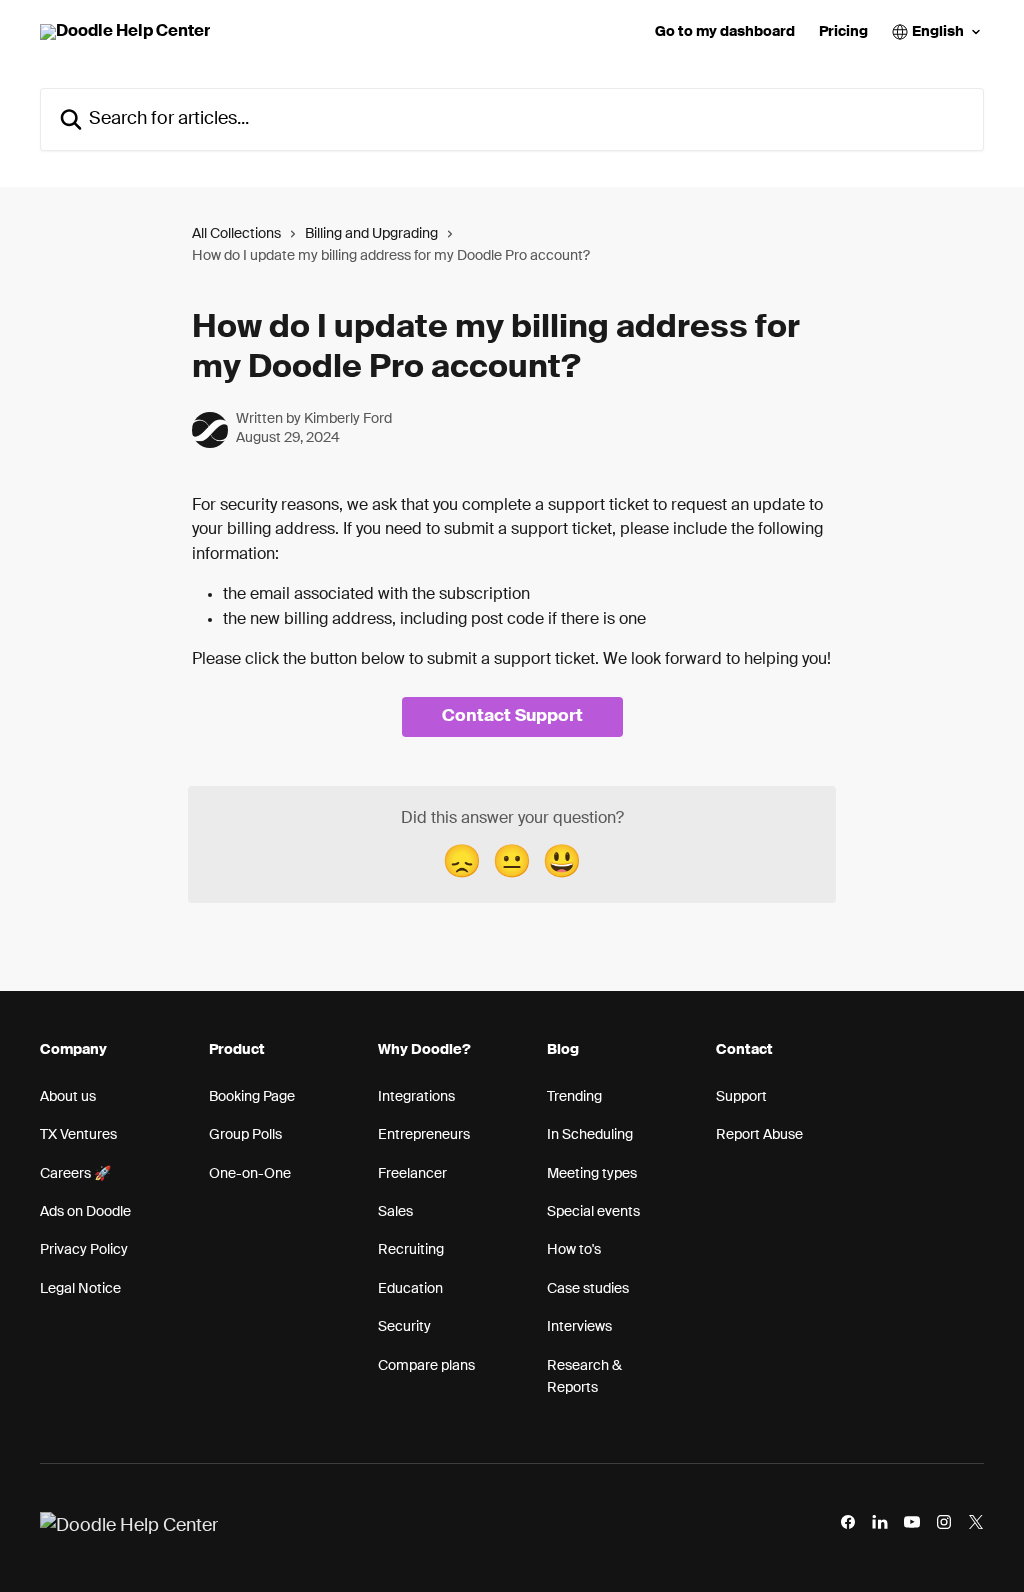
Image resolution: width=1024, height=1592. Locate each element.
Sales (395, 1212)
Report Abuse (759, 1135)
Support (741, 1097)
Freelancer (412, 1174)
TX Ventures (78, 1135)
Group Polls (245, 1135)
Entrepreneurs (424, 1135)
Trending (574, 1097)
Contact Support (512, 716)
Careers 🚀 (75, 1174)
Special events (593, 1212)
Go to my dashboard (725, 32)
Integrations (416, 1097)
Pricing (843, 32)
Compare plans (426, 1366)
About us (68, 1097)
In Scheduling (590, 1135)
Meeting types (592, 1174)
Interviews (579, 1327)
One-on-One (250, 1174)
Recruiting (411, 1250)
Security (404, 1327)
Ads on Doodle (85, 1212)
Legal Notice (80, 1289)
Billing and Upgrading (371, 234)
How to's (574, 1250)
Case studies (588, 1289)
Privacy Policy (84, 1250)
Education (410, 1289)
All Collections (236, 234)
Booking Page (252, 1097)
